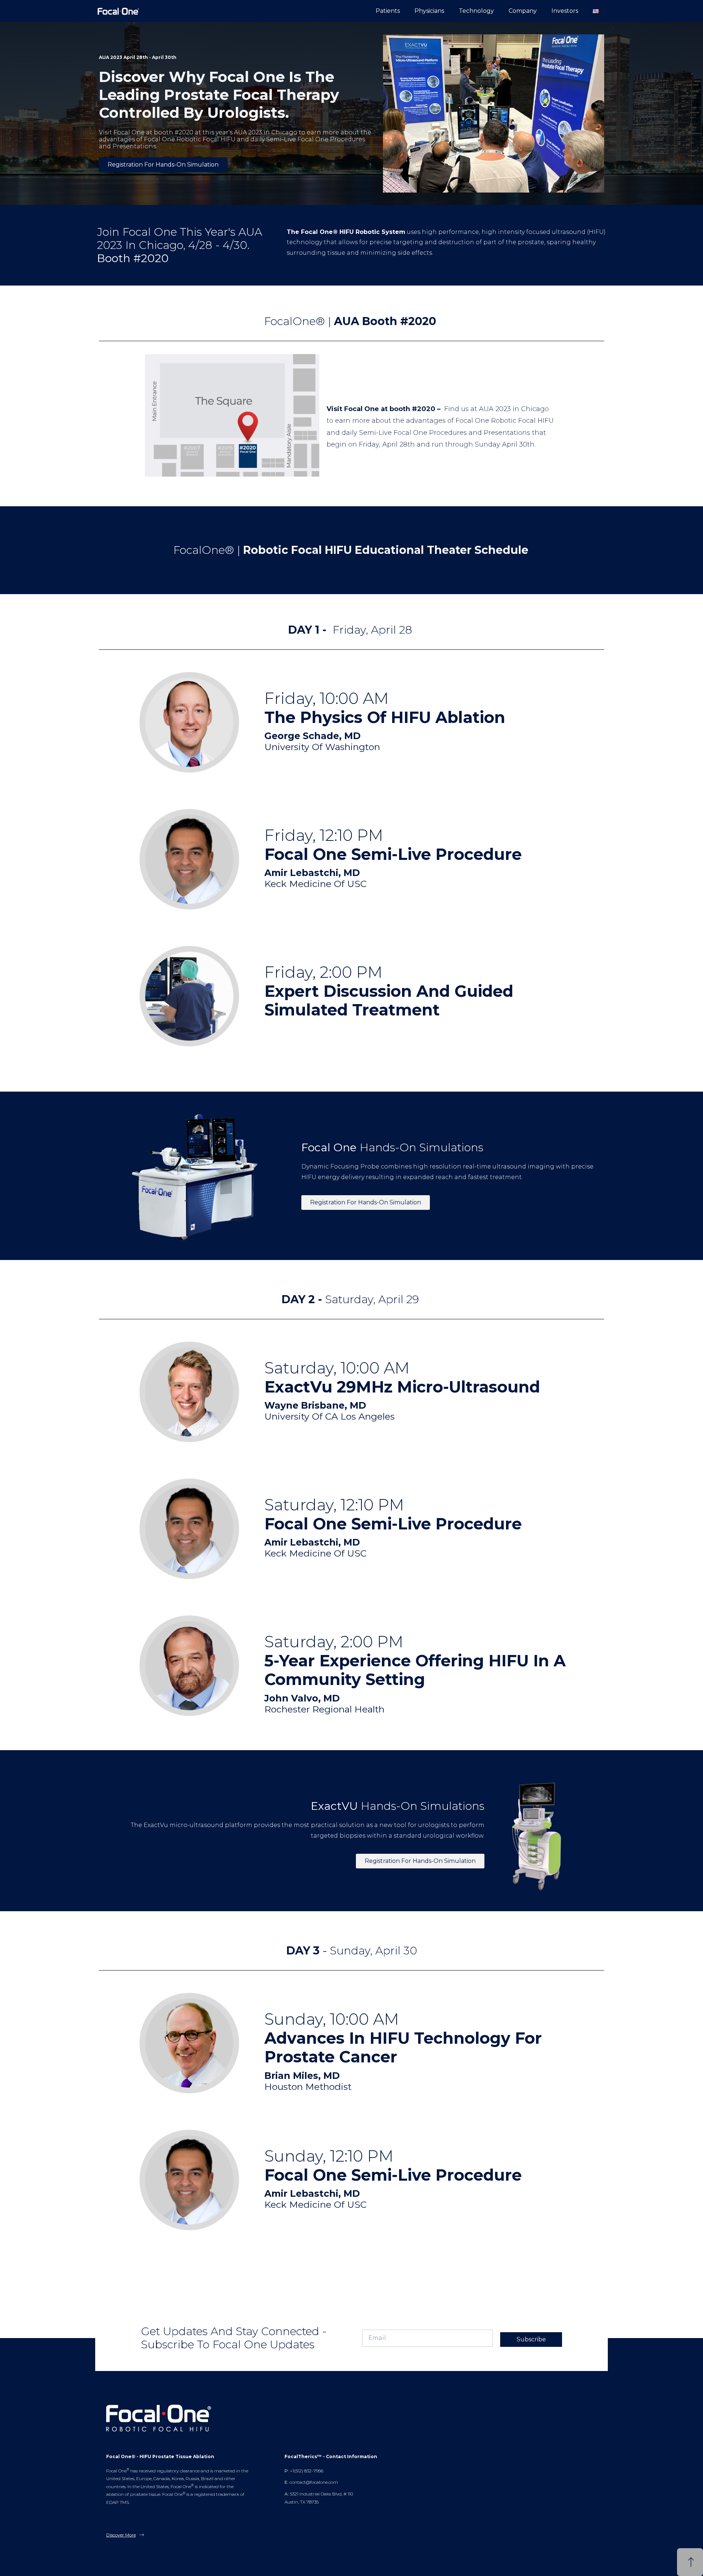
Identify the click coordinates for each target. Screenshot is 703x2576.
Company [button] (523, 11)
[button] (596, 11)
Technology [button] (476, 11)
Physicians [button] (429, 11)
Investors (565, 11)
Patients (388, 11)
